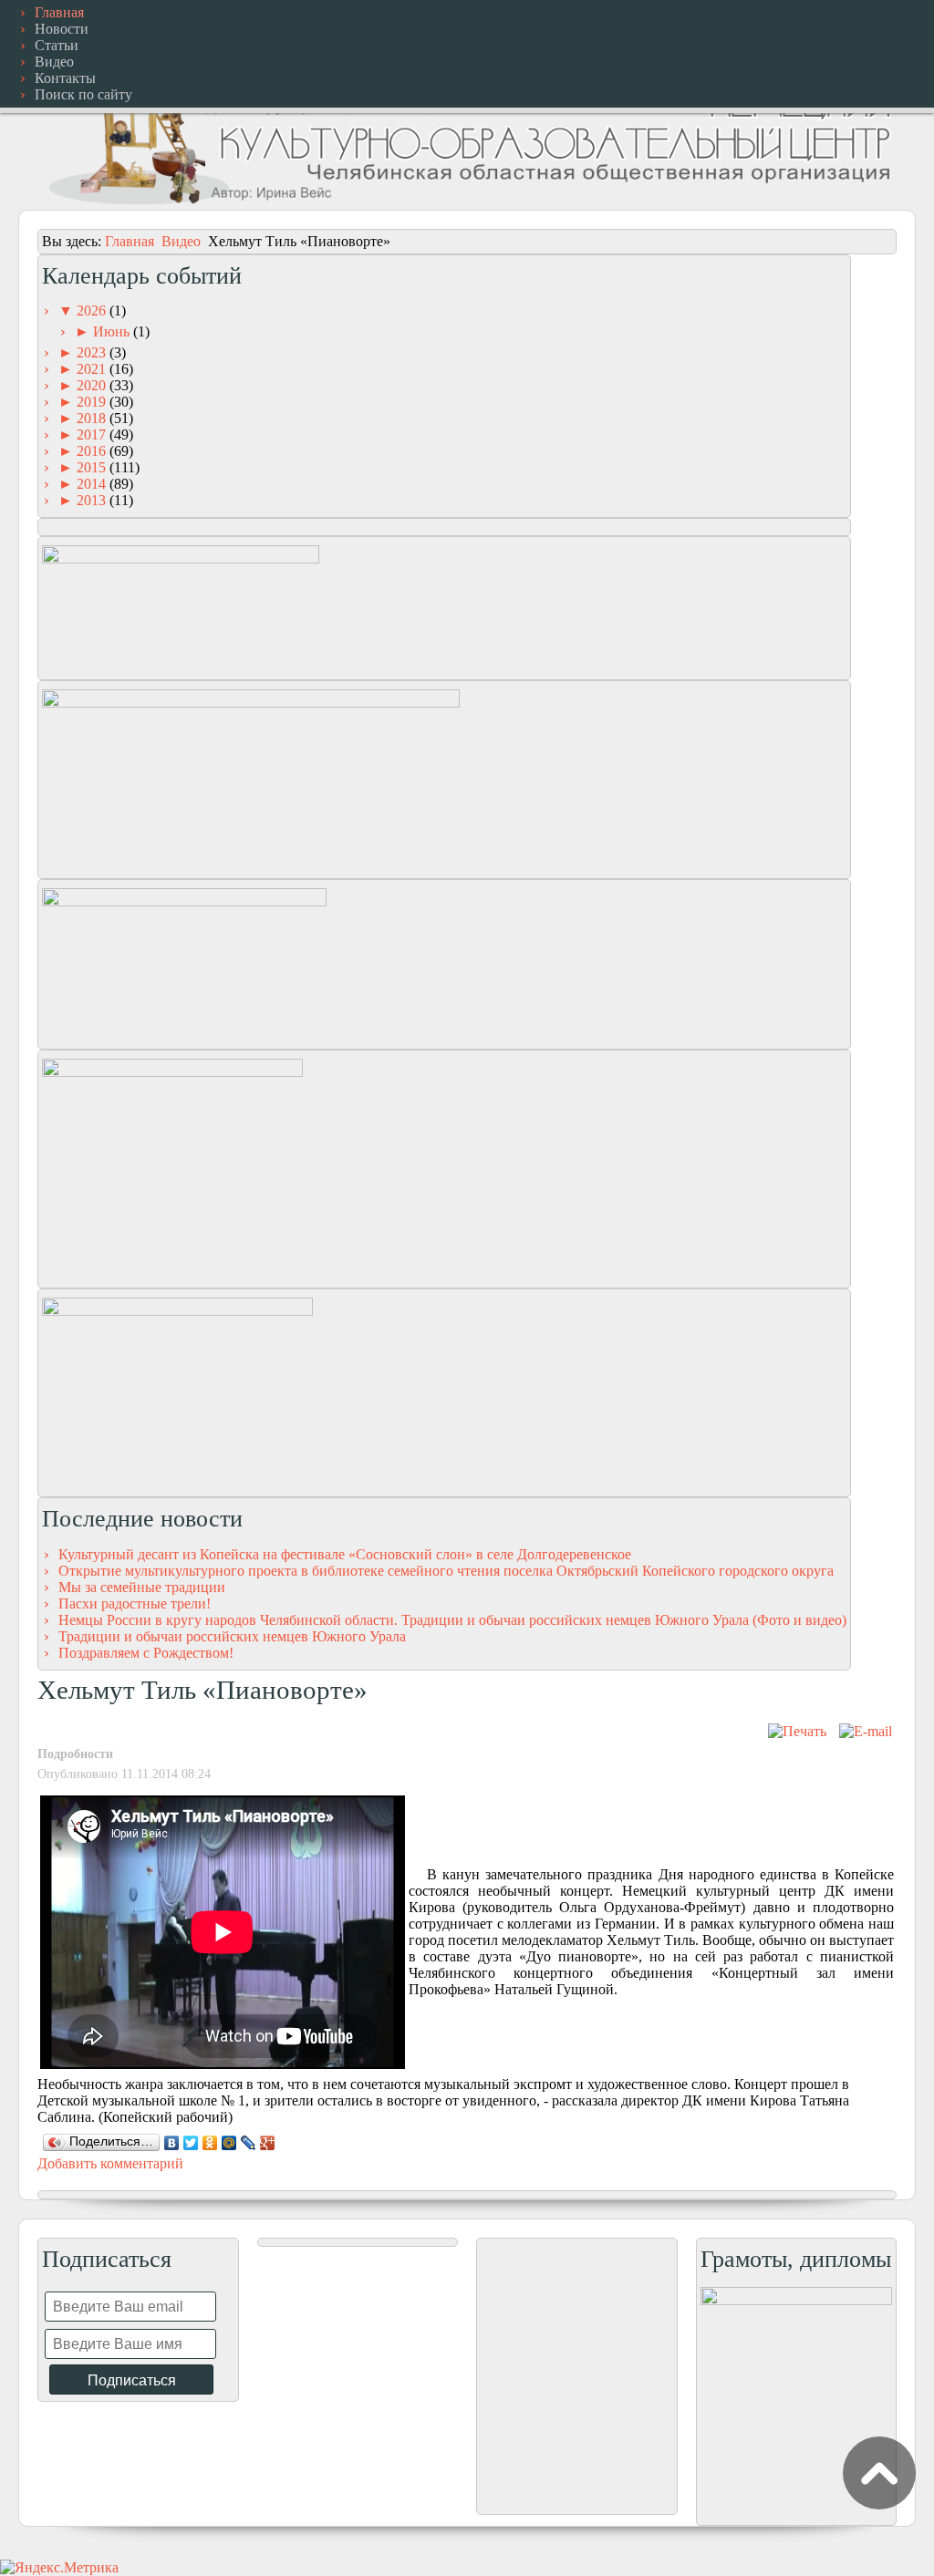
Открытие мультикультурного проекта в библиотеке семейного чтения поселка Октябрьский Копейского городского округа (446, 1571)
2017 (93, 435)
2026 (93, 310)
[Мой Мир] (229, 2143)
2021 (93, 369)
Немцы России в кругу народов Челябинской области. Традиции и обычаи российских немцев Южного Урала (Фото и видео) (452, 1620)
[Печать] (797, 1731)
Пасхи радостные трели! (135, 1604)
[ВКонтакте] (172, 2143)
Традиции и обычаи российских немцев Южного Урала (232, 1636)
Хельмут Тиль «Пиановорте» (202, 1690)
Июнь (113, 331)
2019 (93, 402)
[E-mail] (866, 1731)
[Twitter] (191, 2143)
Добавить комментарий (110, 2163)
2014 (93, 484)
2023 (93, 352)
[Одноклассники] (210, 2143)
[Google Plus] (268, 2143)
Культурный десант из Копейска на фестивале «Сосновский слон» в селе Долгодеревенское (345, 1554)
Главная (130, 241)
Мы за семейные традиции (142, 1587)
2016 (93, 451)
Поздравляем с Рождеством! (146, 1653)
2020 (93, 385)
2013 (93, 500)
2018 (93, 418)
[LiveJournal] (249, 2143)
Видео (181, 241)
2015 (93, 467)
